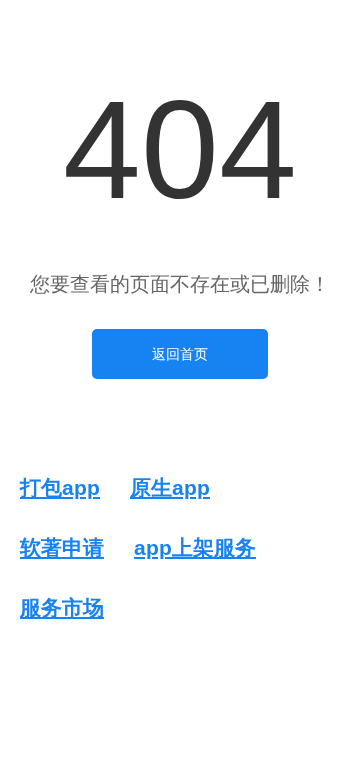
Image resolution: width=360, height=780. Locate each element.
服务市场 (62, 607)
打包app (60, 487)
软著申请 (62, 547)
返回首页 (180, 354)
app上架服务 (195, 547)
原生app (170, 487)
